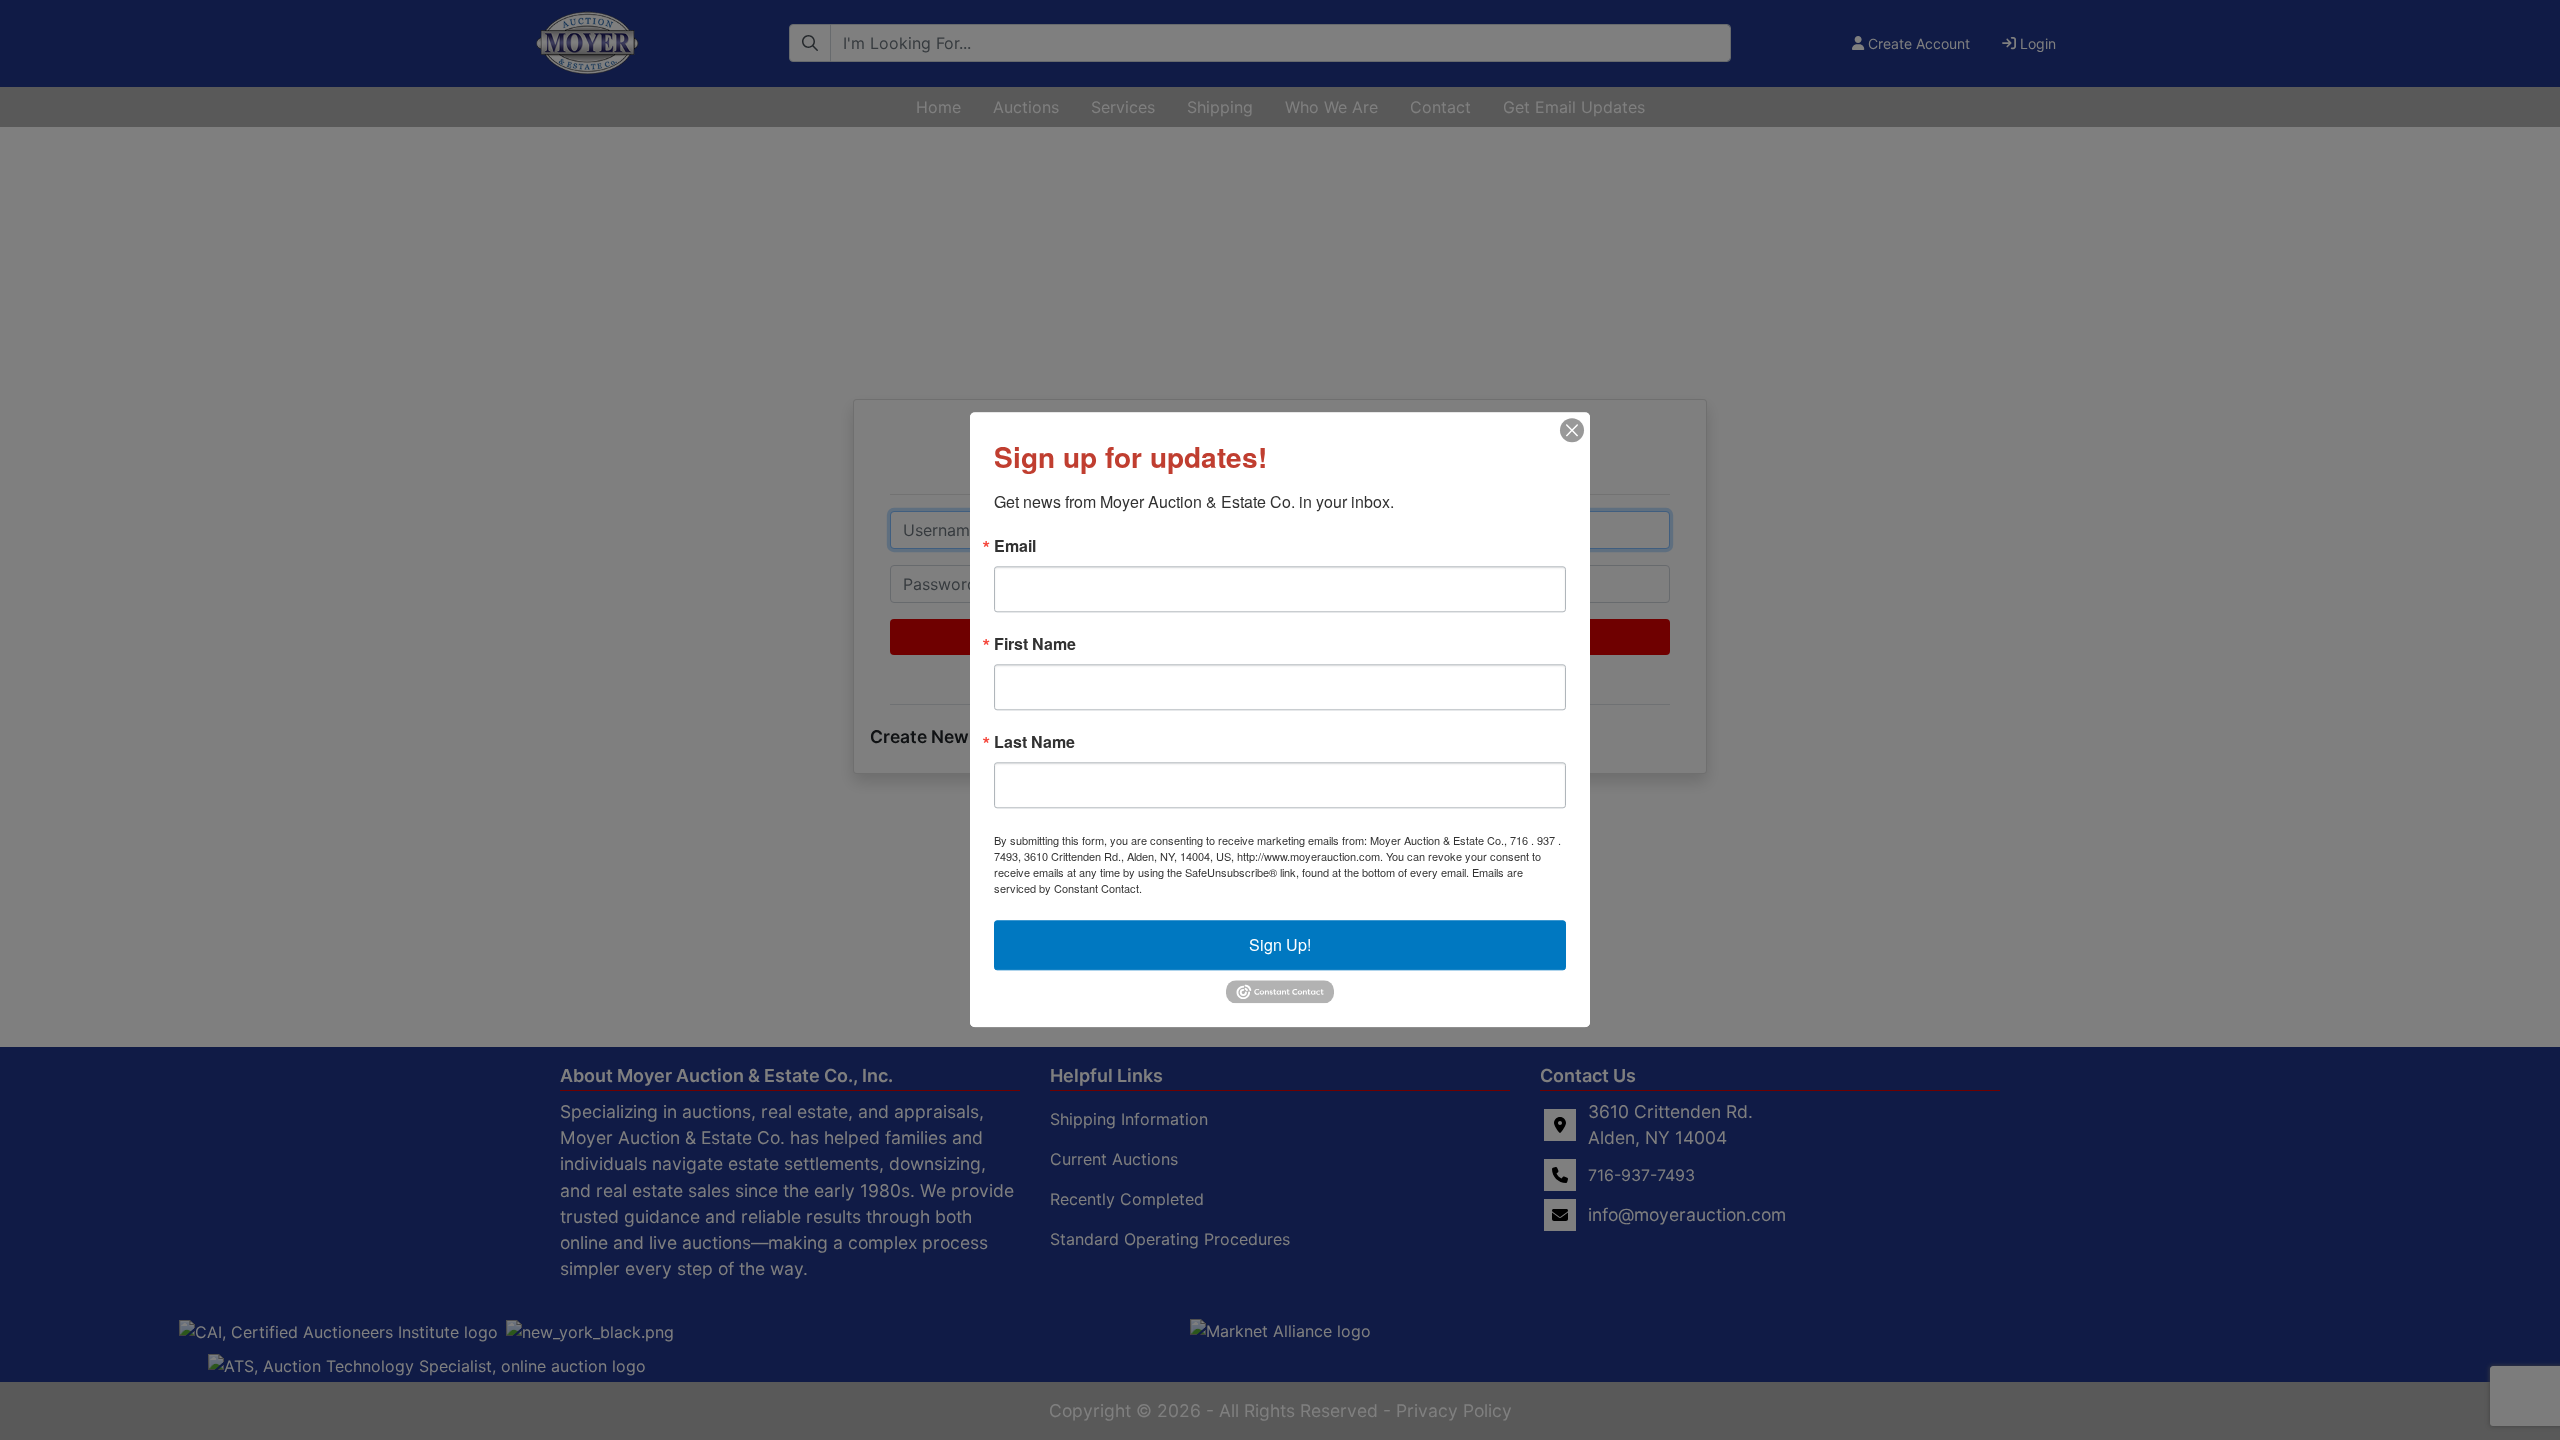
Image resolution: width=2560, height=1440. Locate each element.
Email (1015, 546)
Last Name (1034, 742)
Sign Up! (1280, 944)
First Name (1035, 644)
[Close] (1572, 430)
